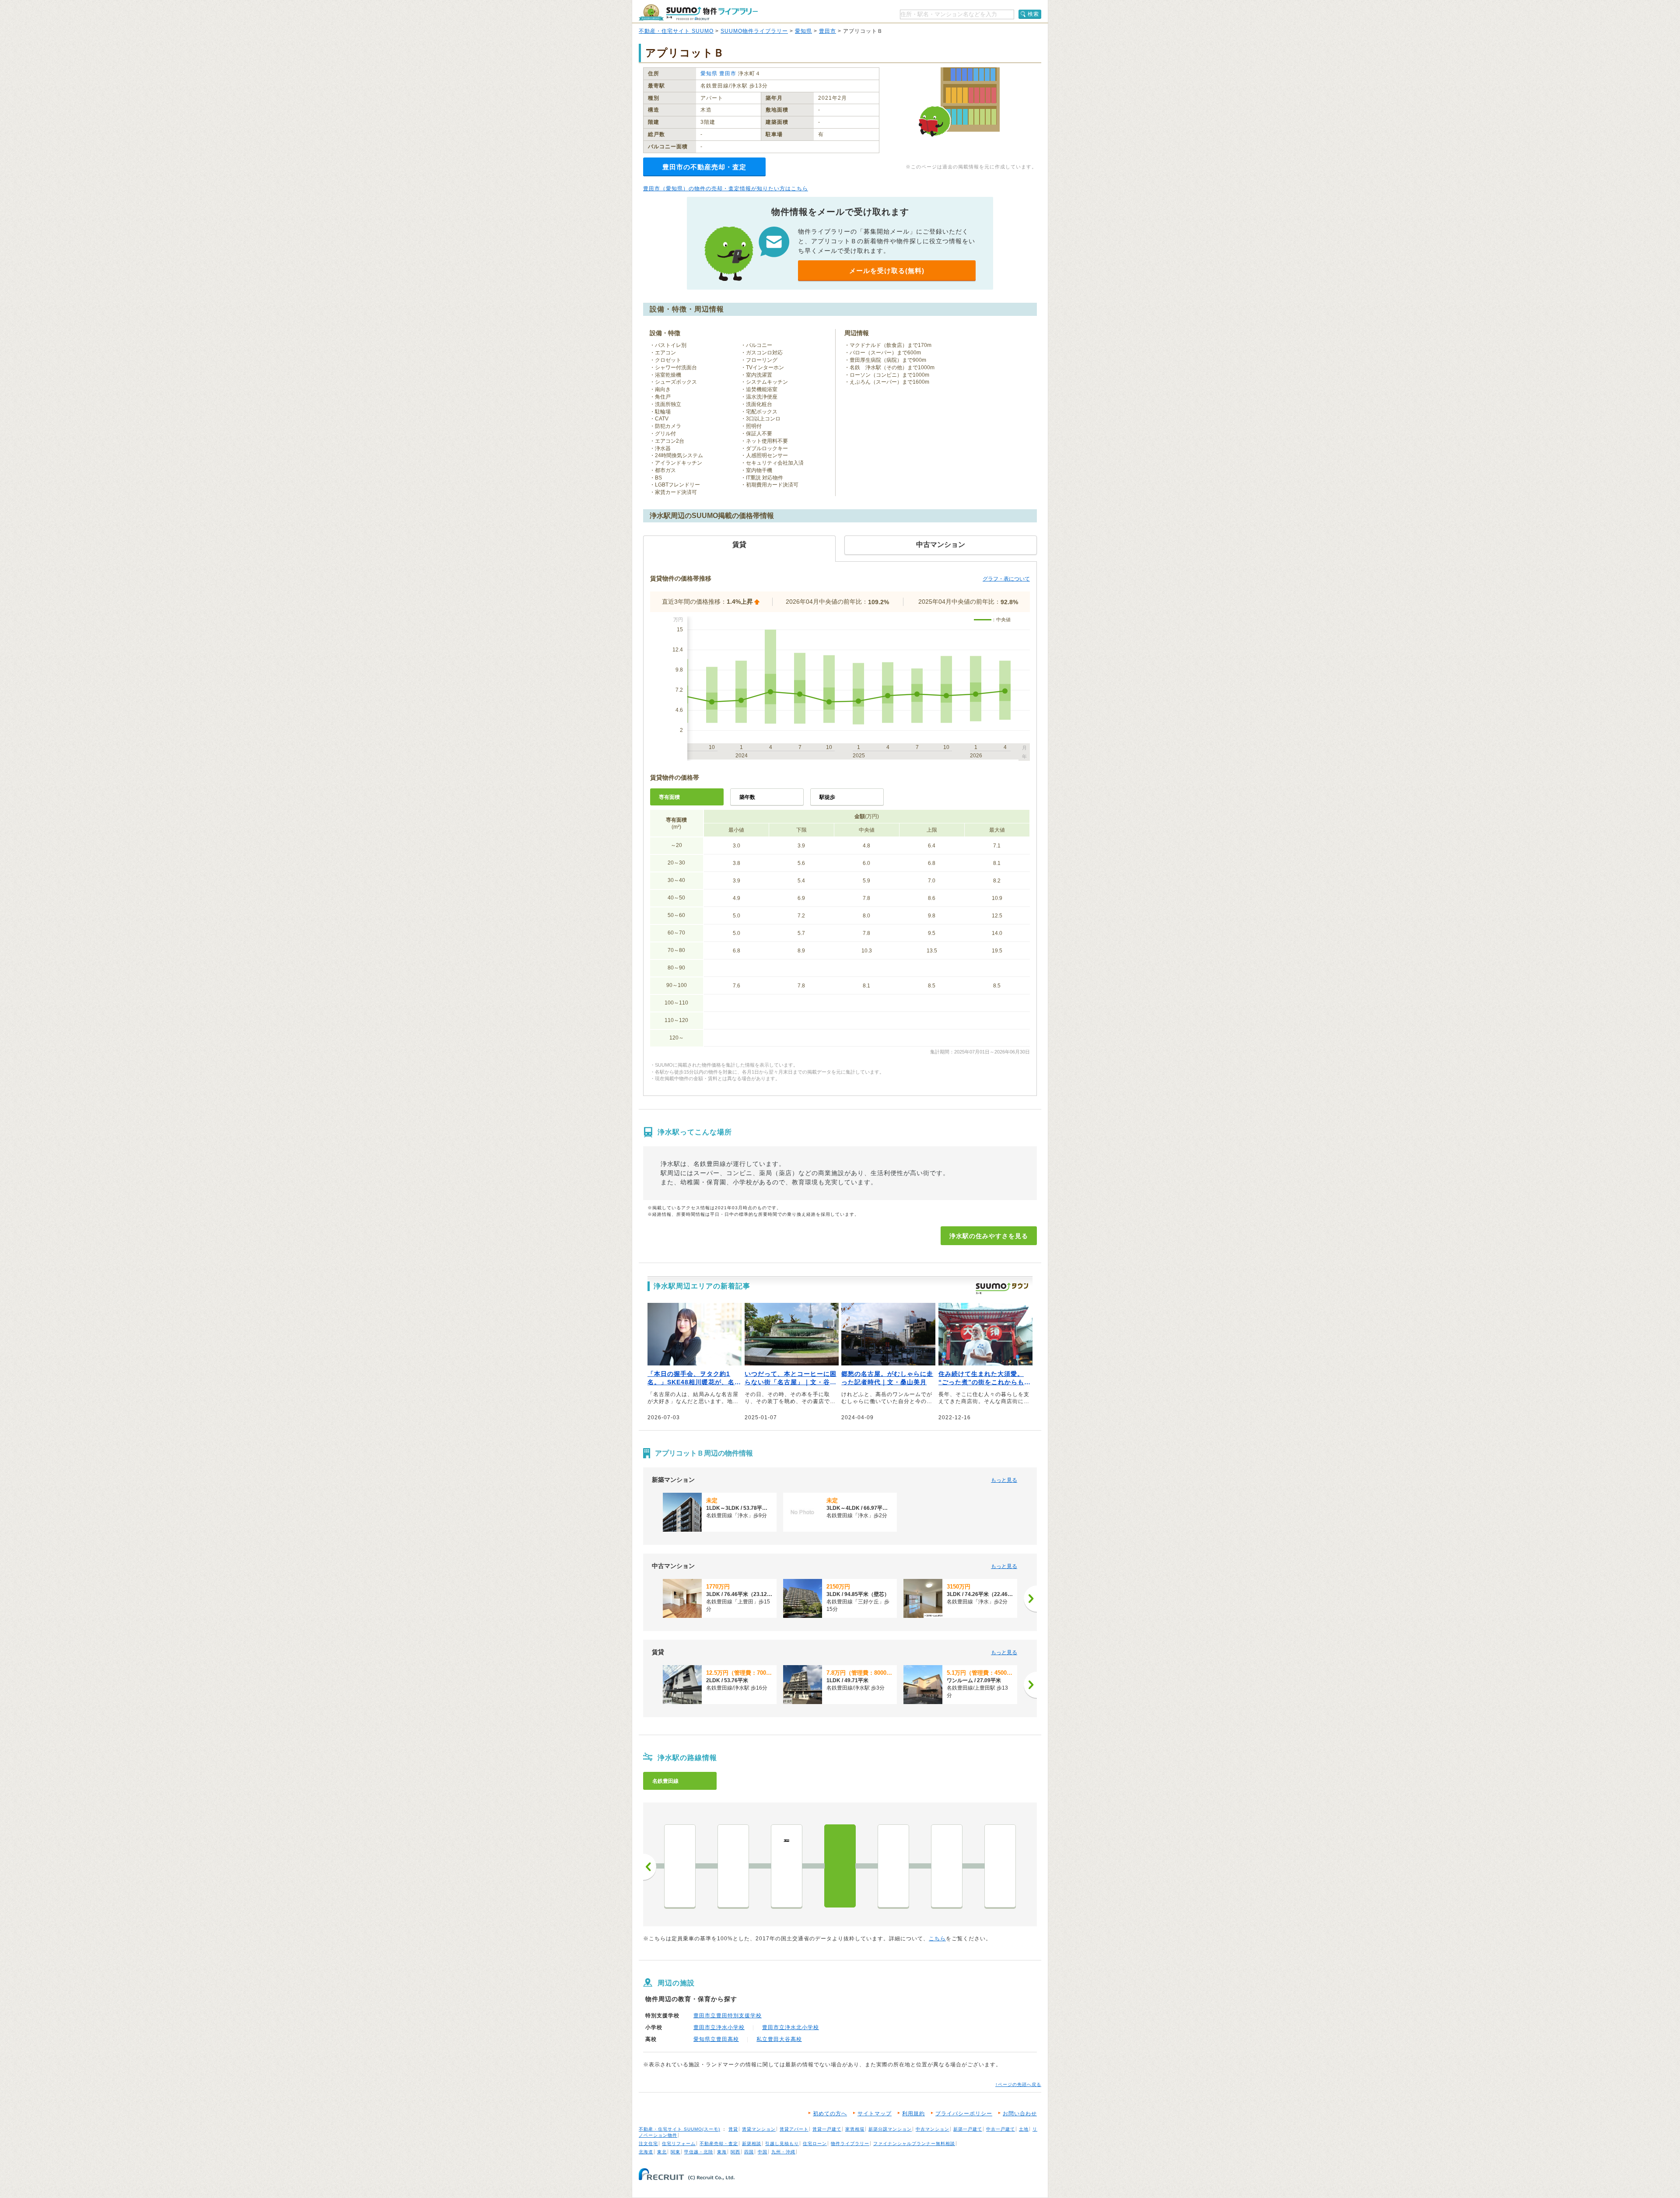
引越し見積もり (782, 2144)
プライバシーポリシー (964, 2114)
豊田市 (828, 31)
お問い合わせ (1020, 2114)
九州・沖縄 (783, 2152)
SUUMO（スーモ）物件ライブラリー (698, 12)
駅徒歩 (827, 797)
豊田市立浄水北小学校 (791, 2027)
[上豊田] (893, 1866)
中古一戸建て (1001, 2129)
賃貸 (733, 2129)
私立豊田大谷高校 (779, 2039)
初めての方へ (830, 2114)
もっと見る (1004, 1480)
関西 (735, 2152)
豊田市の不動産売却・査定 (704, 167)
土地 (1024, 2129)
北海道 (646, 2152)
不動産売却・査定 (719, 2144)
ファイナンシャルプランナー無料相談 (914, 2144)
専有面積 (669, 797)
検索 (1033, 14)
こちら (937, 1939)
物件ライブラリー (850, 2144)
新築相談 (752, 2144)
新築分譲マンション (890, 2129)
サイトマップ (875, 2114)
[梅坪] (947, 1866)
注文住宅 (648, 2144)
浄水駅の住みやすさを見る (989, 1236)
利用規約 (913, 2114)
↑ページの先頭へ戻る (1018, 2084)
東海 (722, 2152)
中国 (763, 2152)
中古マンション (933, 2129)
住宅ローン (815, 2144)
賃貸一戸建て (827, 2129)
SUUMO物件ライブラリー (754, 31)
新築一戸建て (968, 2129)
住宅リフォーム (679, 2144)
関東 (675, 2152)
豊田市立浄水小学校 (719, 2027)
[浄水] (840, 1866)
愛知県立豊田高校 (716, 2039)
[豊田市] (1000, 1866)
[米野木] (680, 1866)
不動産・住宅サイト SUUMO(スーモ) (679, 2129)
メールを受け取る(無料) (887, 271)
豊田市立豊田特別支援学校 (728, 2016)
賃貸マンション (759, 2129)
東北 (662, 2152)
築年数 (747, 797)
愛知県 (803, 31)
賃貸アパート (794, 2129)
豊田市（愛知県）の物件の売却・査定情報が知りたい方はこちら (726, 189)
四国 (749, 2152)
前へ (650, 1867)
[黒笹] (733, 1866)
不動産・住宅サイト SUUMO (676, 31)
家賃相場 (855, 2129)
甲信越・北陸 (699, 2152)
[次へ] (1030, 1599)
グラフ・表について (1006, 579)
